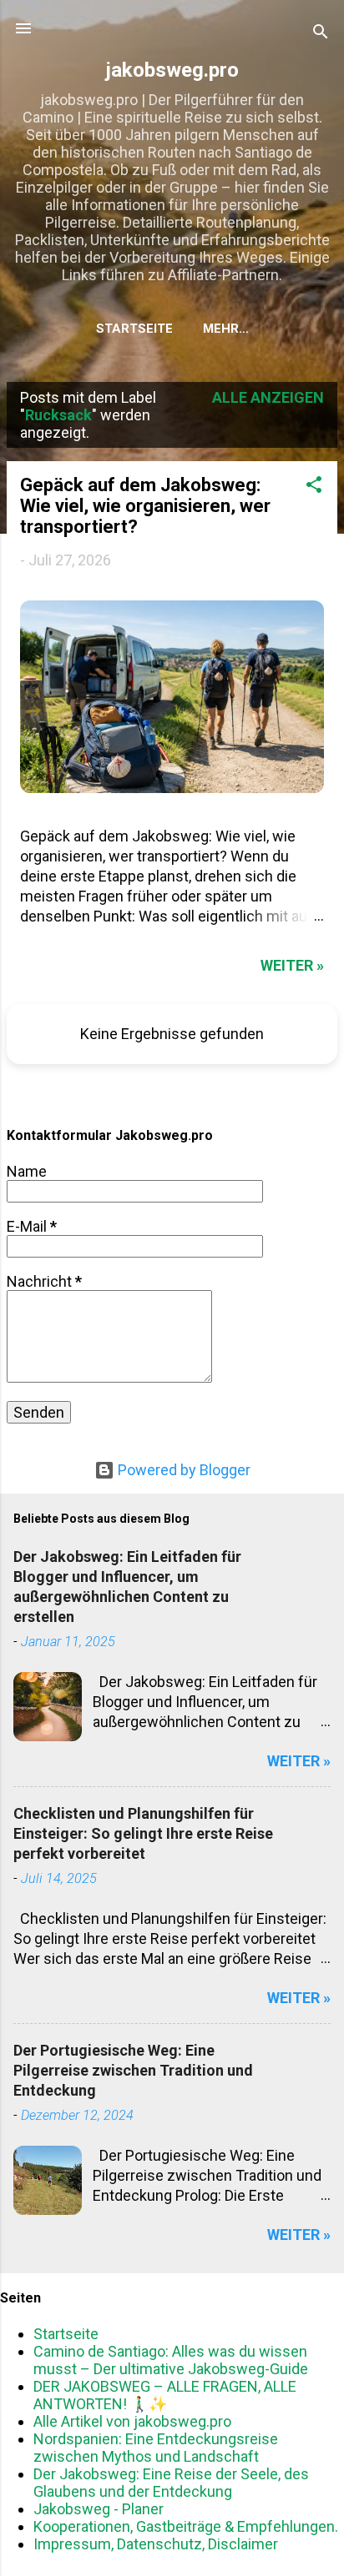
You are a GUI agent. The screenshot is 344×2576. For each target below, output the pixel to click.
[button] (314, 487)
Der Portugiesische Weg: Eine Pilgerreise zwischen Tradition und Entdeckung (133, 2070)
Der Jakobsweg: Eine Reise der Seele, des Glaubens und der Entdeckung (171, 2483)
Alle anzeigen (268, 397)
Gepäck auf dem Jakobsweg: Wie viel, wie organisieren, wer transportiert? (145, 506)
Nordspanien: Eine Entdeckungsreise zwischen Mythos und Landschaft (156, 2448)
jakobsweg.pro (172, 70)
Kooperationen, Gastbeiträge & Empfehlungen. (186, 2526)
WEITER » (292, 965)
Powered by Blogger (182, 1470)
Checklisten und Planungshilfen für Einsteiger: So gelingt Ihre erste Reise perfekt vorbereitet (143, 1833)
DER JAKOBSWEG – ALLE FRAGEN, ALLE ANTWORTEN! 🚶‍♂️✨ (165, 2395)
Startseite (134, 329)
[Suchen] (321, 34)
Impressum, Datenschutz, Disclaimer (156, 2544)
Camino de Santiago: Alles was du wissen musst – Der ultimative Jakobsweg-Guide (171, 2360)
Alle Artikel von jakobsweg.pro (132, 2421)
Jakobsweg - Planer (99, 2509)
